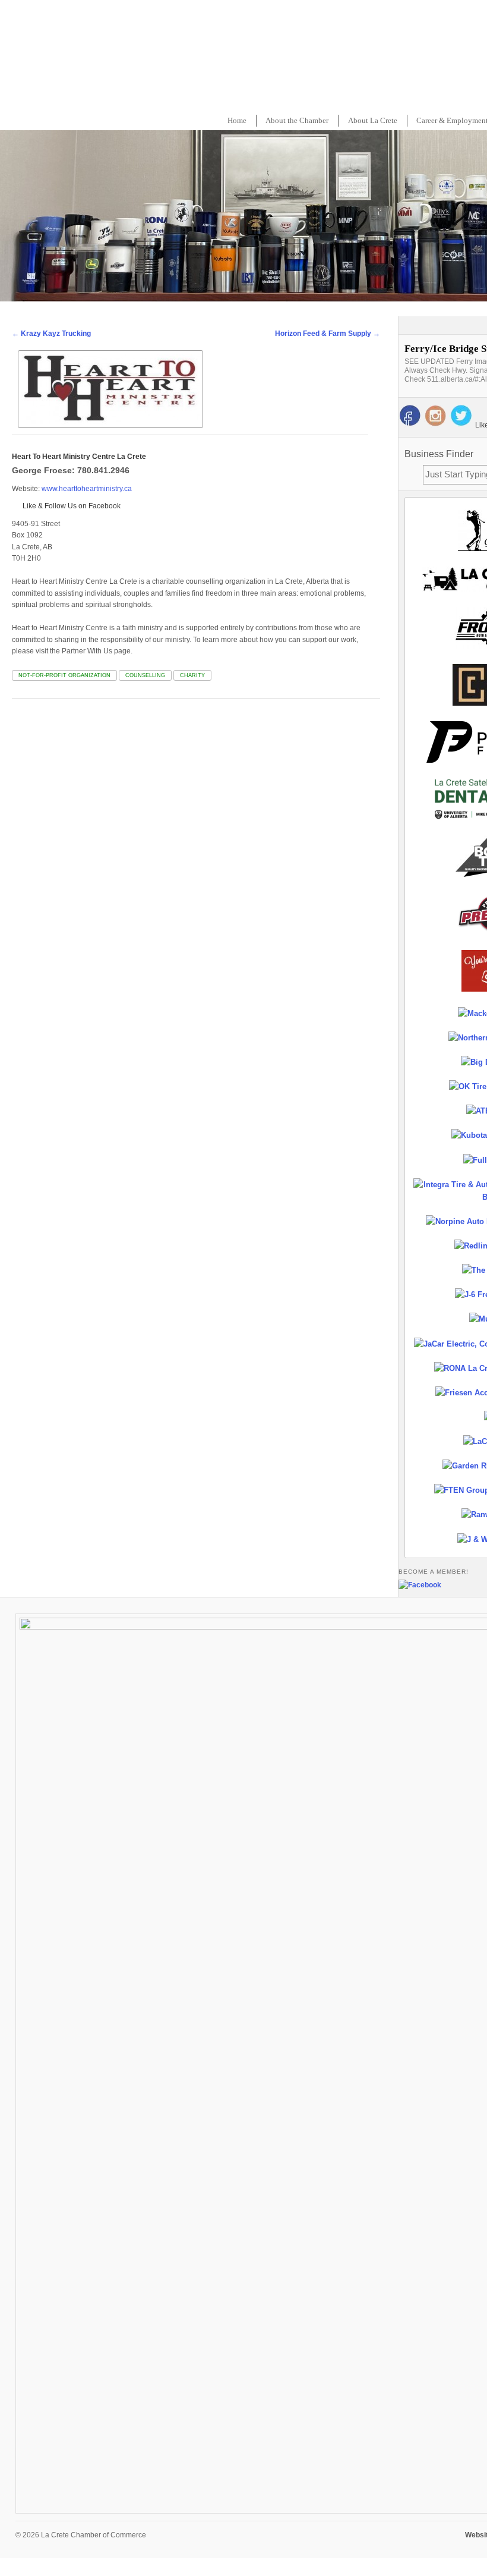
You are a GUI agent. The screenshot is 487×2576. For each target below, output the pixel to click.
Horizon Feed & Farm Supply (328, 334)
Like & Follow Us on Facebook (71, 506)
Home (237, 120)
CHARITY (192, 675)
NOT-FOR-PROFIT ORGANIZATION (64, 675)
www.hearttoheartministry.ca (87, 489)
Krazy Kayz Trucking (51, 334)
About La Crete (373, 120)
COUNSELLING (145, 675)
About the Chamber (297, 120)
